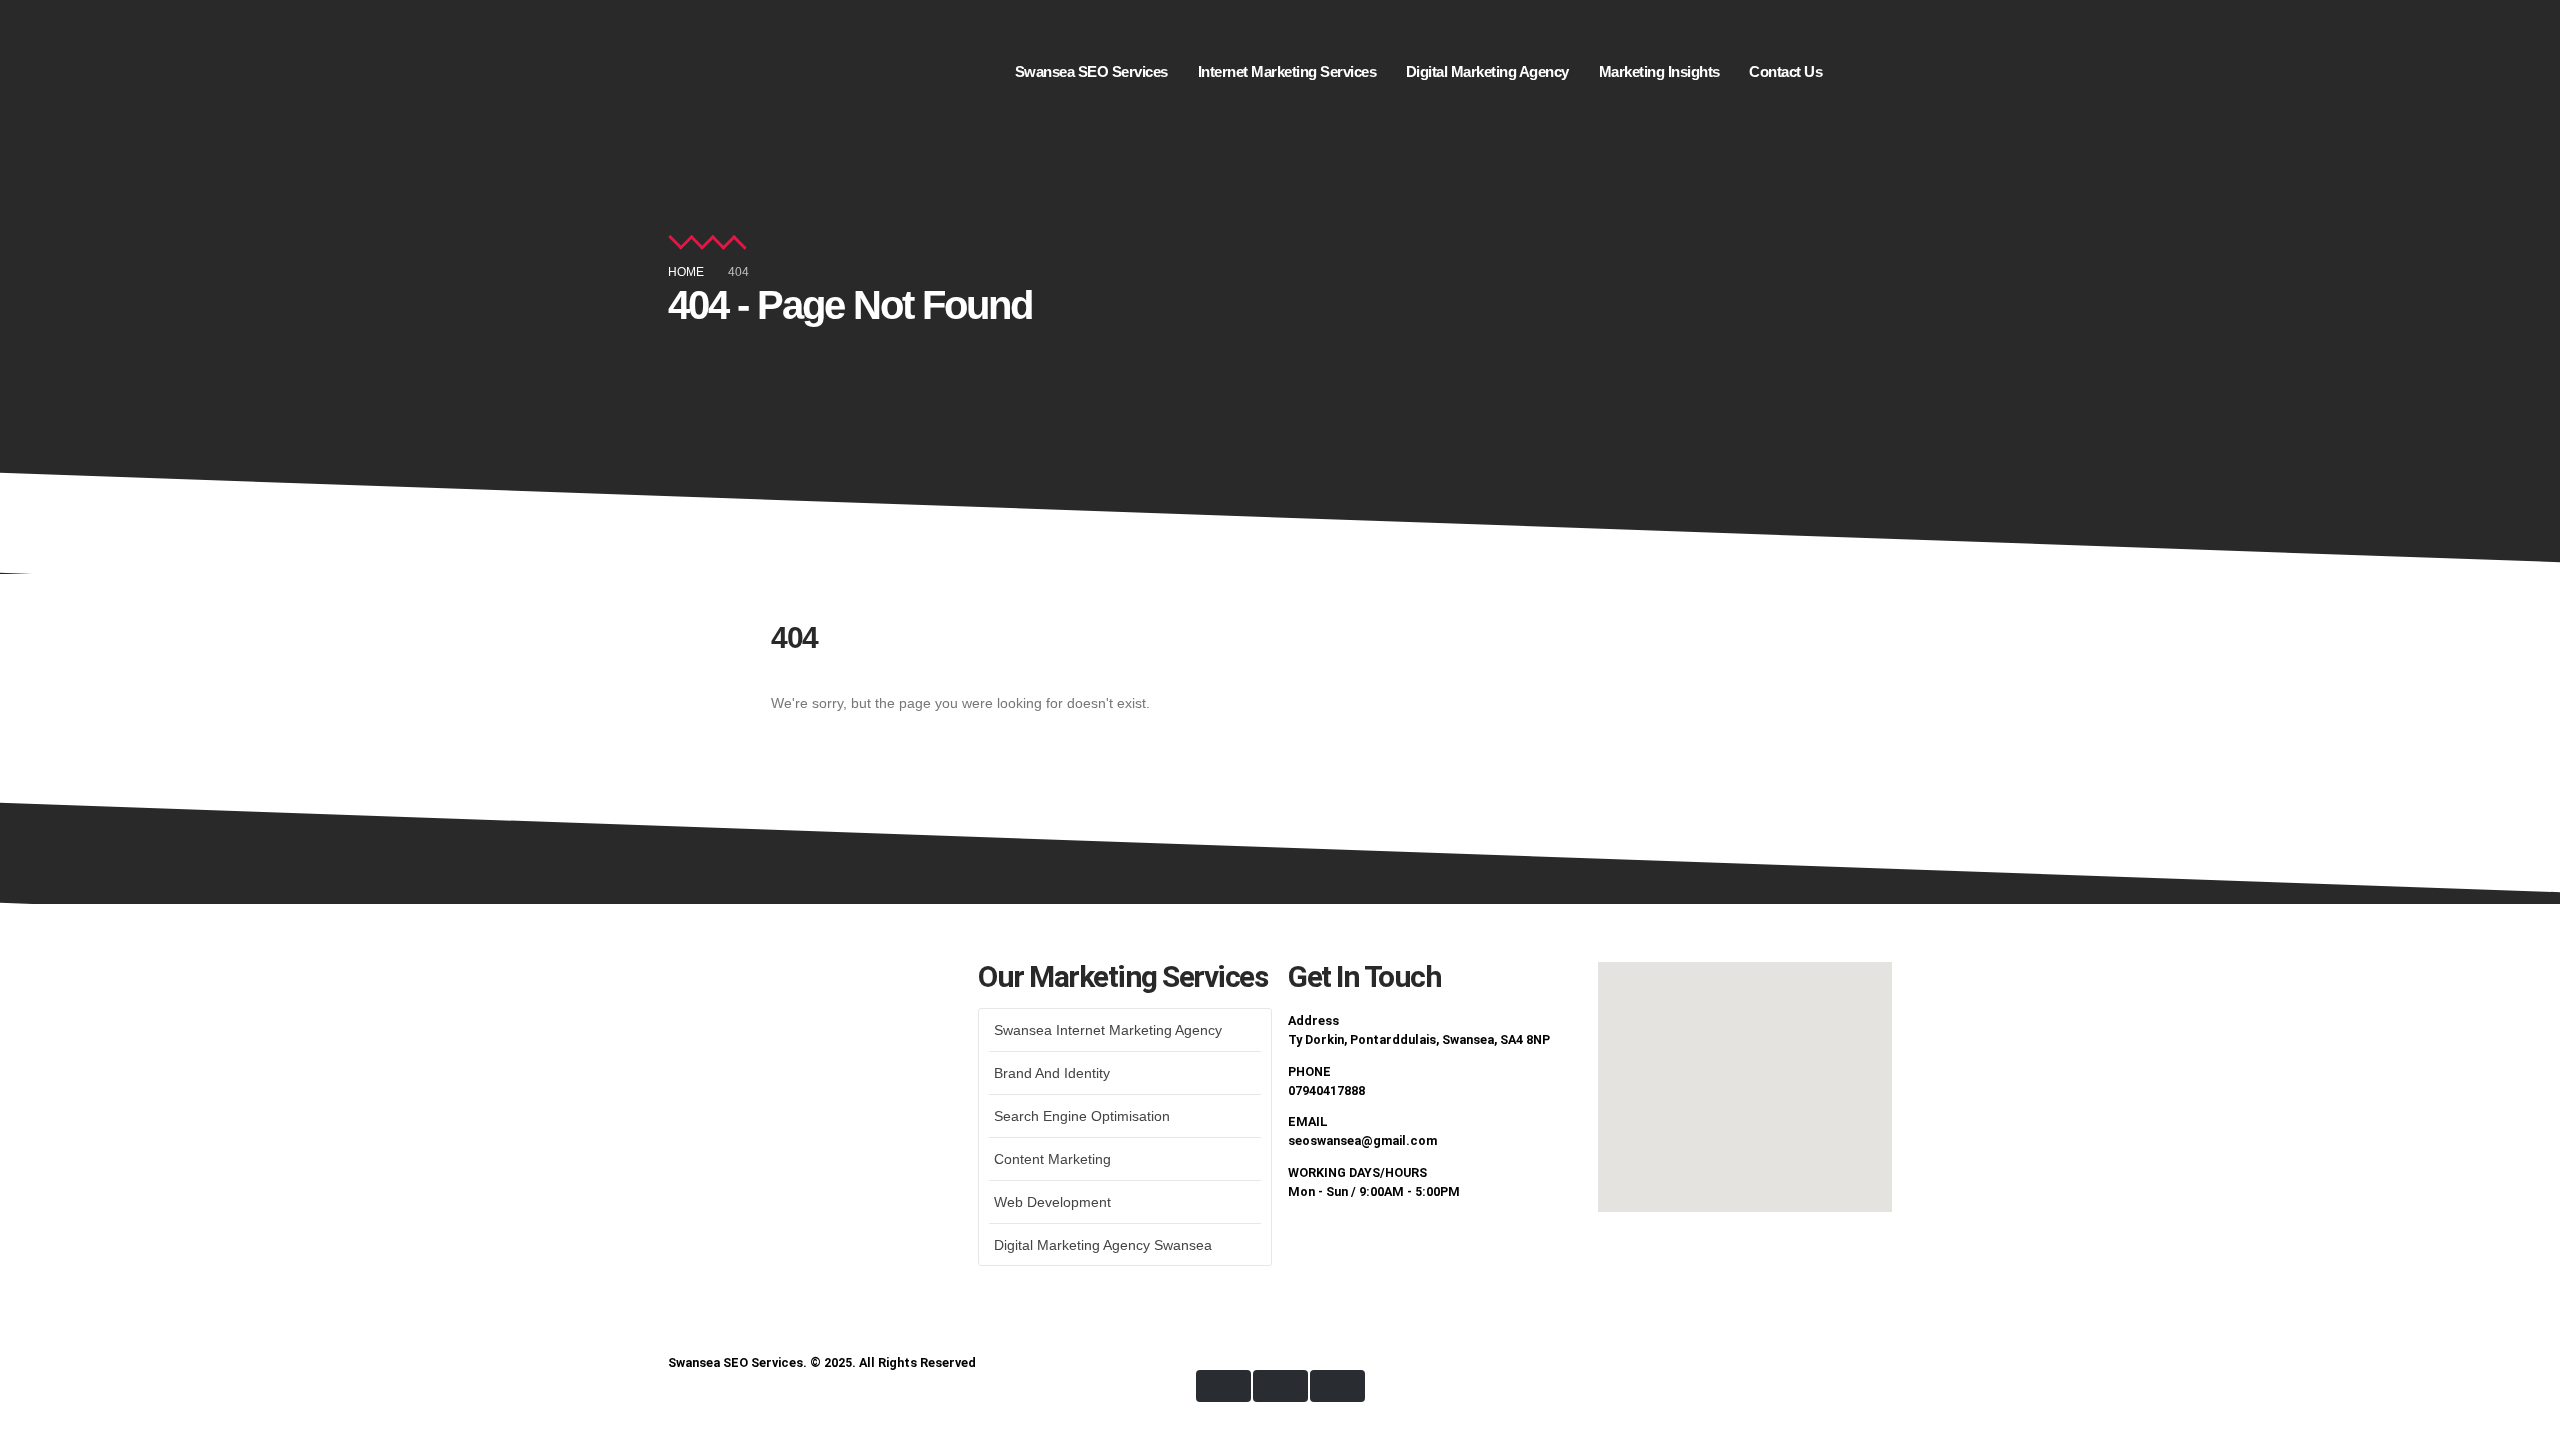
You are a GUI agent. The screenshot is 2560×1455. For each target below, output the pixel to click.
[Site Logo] (733, 72)
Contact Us (1785, 71)
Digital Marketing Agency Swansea (1103, 1245)
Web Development (1052, 1202)
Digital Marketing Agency (1487, 71)
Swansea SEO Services (1091, 71)
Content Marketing (1052, 1159)
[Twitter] (1367, 1247)
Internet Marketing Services (1287, 71)
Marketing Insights (1659, 71)
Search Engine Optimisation (1082, 1116)
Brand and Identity (1052, 1073)
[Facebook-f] (1313, 1247)
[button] (1876, 46)
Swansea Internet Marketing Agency (1108, 1030)
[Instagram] (1421, 1247)
